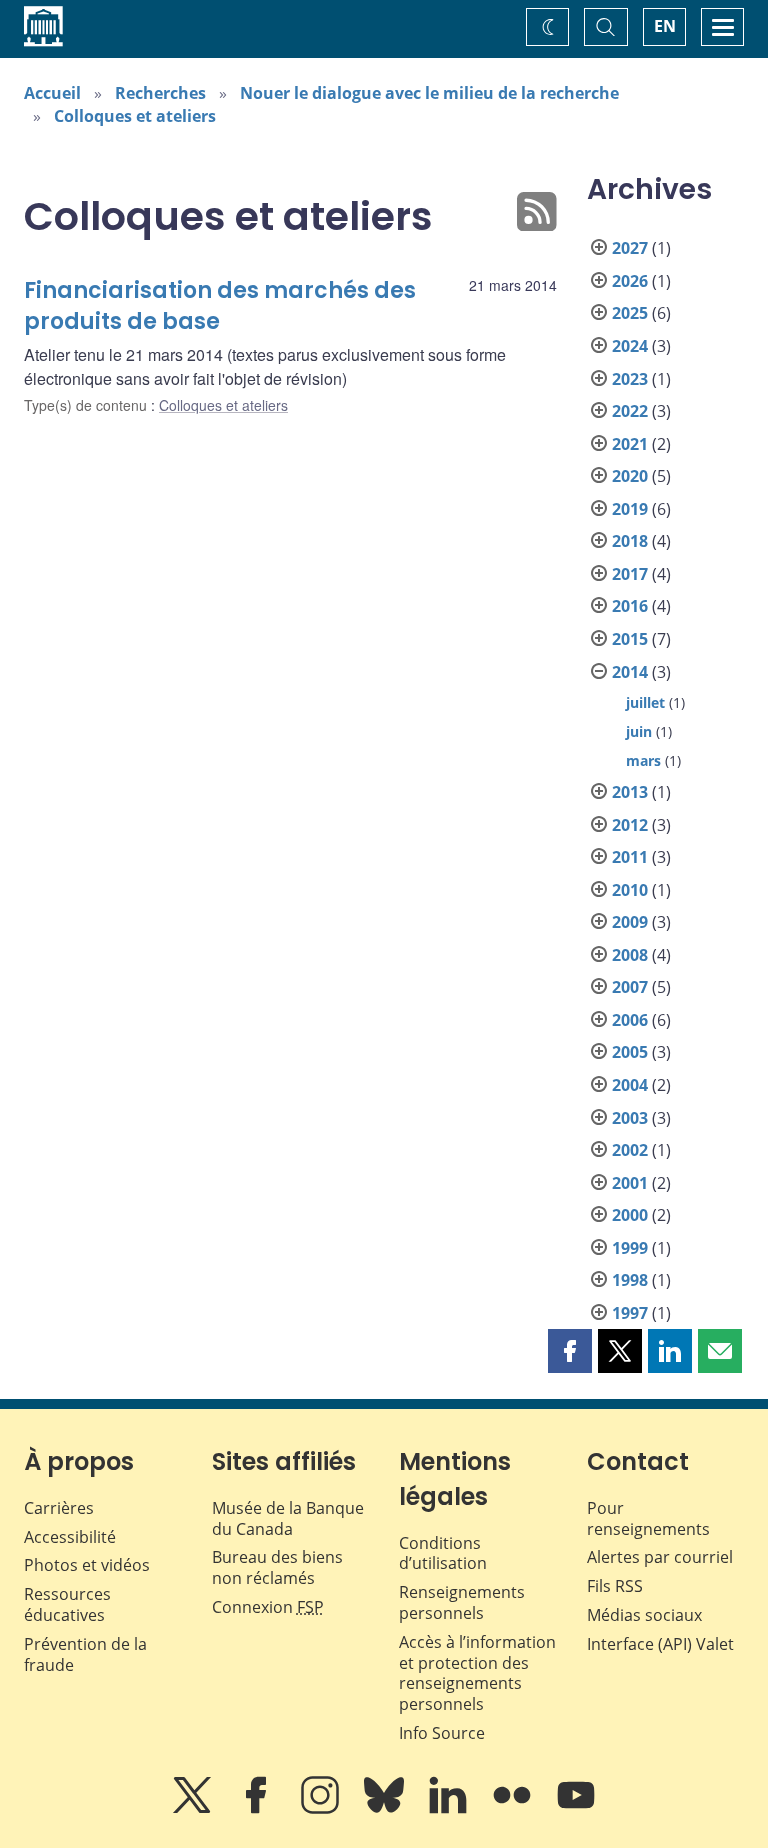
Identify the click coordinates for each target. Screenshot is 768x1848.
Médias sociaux (644, 1615)
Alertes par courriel (660, 1557)
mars (643, 760)
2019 (630, 509)
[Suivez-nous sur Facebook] (258, 1809)
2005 (630, 1052)
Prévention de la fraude (85, 1654)
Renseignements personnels (462, 1602)
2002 (630, 1150)
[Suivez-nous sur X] (194, 1809)
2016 (630, 606)
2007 (630, 987)
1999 (630, 1248)
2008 (630, 955)
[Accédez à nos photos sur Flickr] (514, 1809)
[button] (570, 1351)
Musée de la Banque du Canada (288, 1518)
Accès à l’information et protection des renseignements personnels (477, 1673)
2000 (630, 1215)
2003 (630, 1118)
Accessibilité (70, 1537)
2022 (630, 411)
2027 (630, 248)
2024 (630, 346)
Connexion (268, 1607)
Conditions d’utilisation (443, 1553)
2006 (630, 1020)
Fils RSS (615, 1586)
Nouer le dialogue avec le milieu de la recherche (429, 93)
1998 (630, 1280)
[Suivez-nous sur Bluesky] (386, 1809)
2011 (630, 857)
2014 (630, 672)
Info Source (442, 1733)
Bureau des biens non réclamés (277, 1567)
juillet (645, 702)
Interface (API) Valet (660, 1644)
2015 (630, 639)
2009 (630, 922)
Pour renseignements (648, 1518)
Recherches (160, 93)
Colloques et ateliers (135, 116)
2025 (630, 313)
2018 (630, 541)
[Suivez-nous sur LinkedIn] (450, 1809)
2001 (630, 1183)
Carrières (59, 1508)
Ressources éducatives (67, 1604)
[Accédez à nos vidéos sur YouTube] (576, 1809)
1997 (630, 1313)
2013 (630, 792)
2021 (630, 444)
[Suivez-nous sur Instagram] (322, 1809)
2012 (630, 825)
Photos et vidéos (87, 1565)
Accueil (52, 93)
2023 (630, 379)
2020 (630, 476)
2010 (630, 890)
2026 (630, 281)
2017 (630, 574)
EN (665, 26)
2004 (630, 1085)
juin (639, 731)
